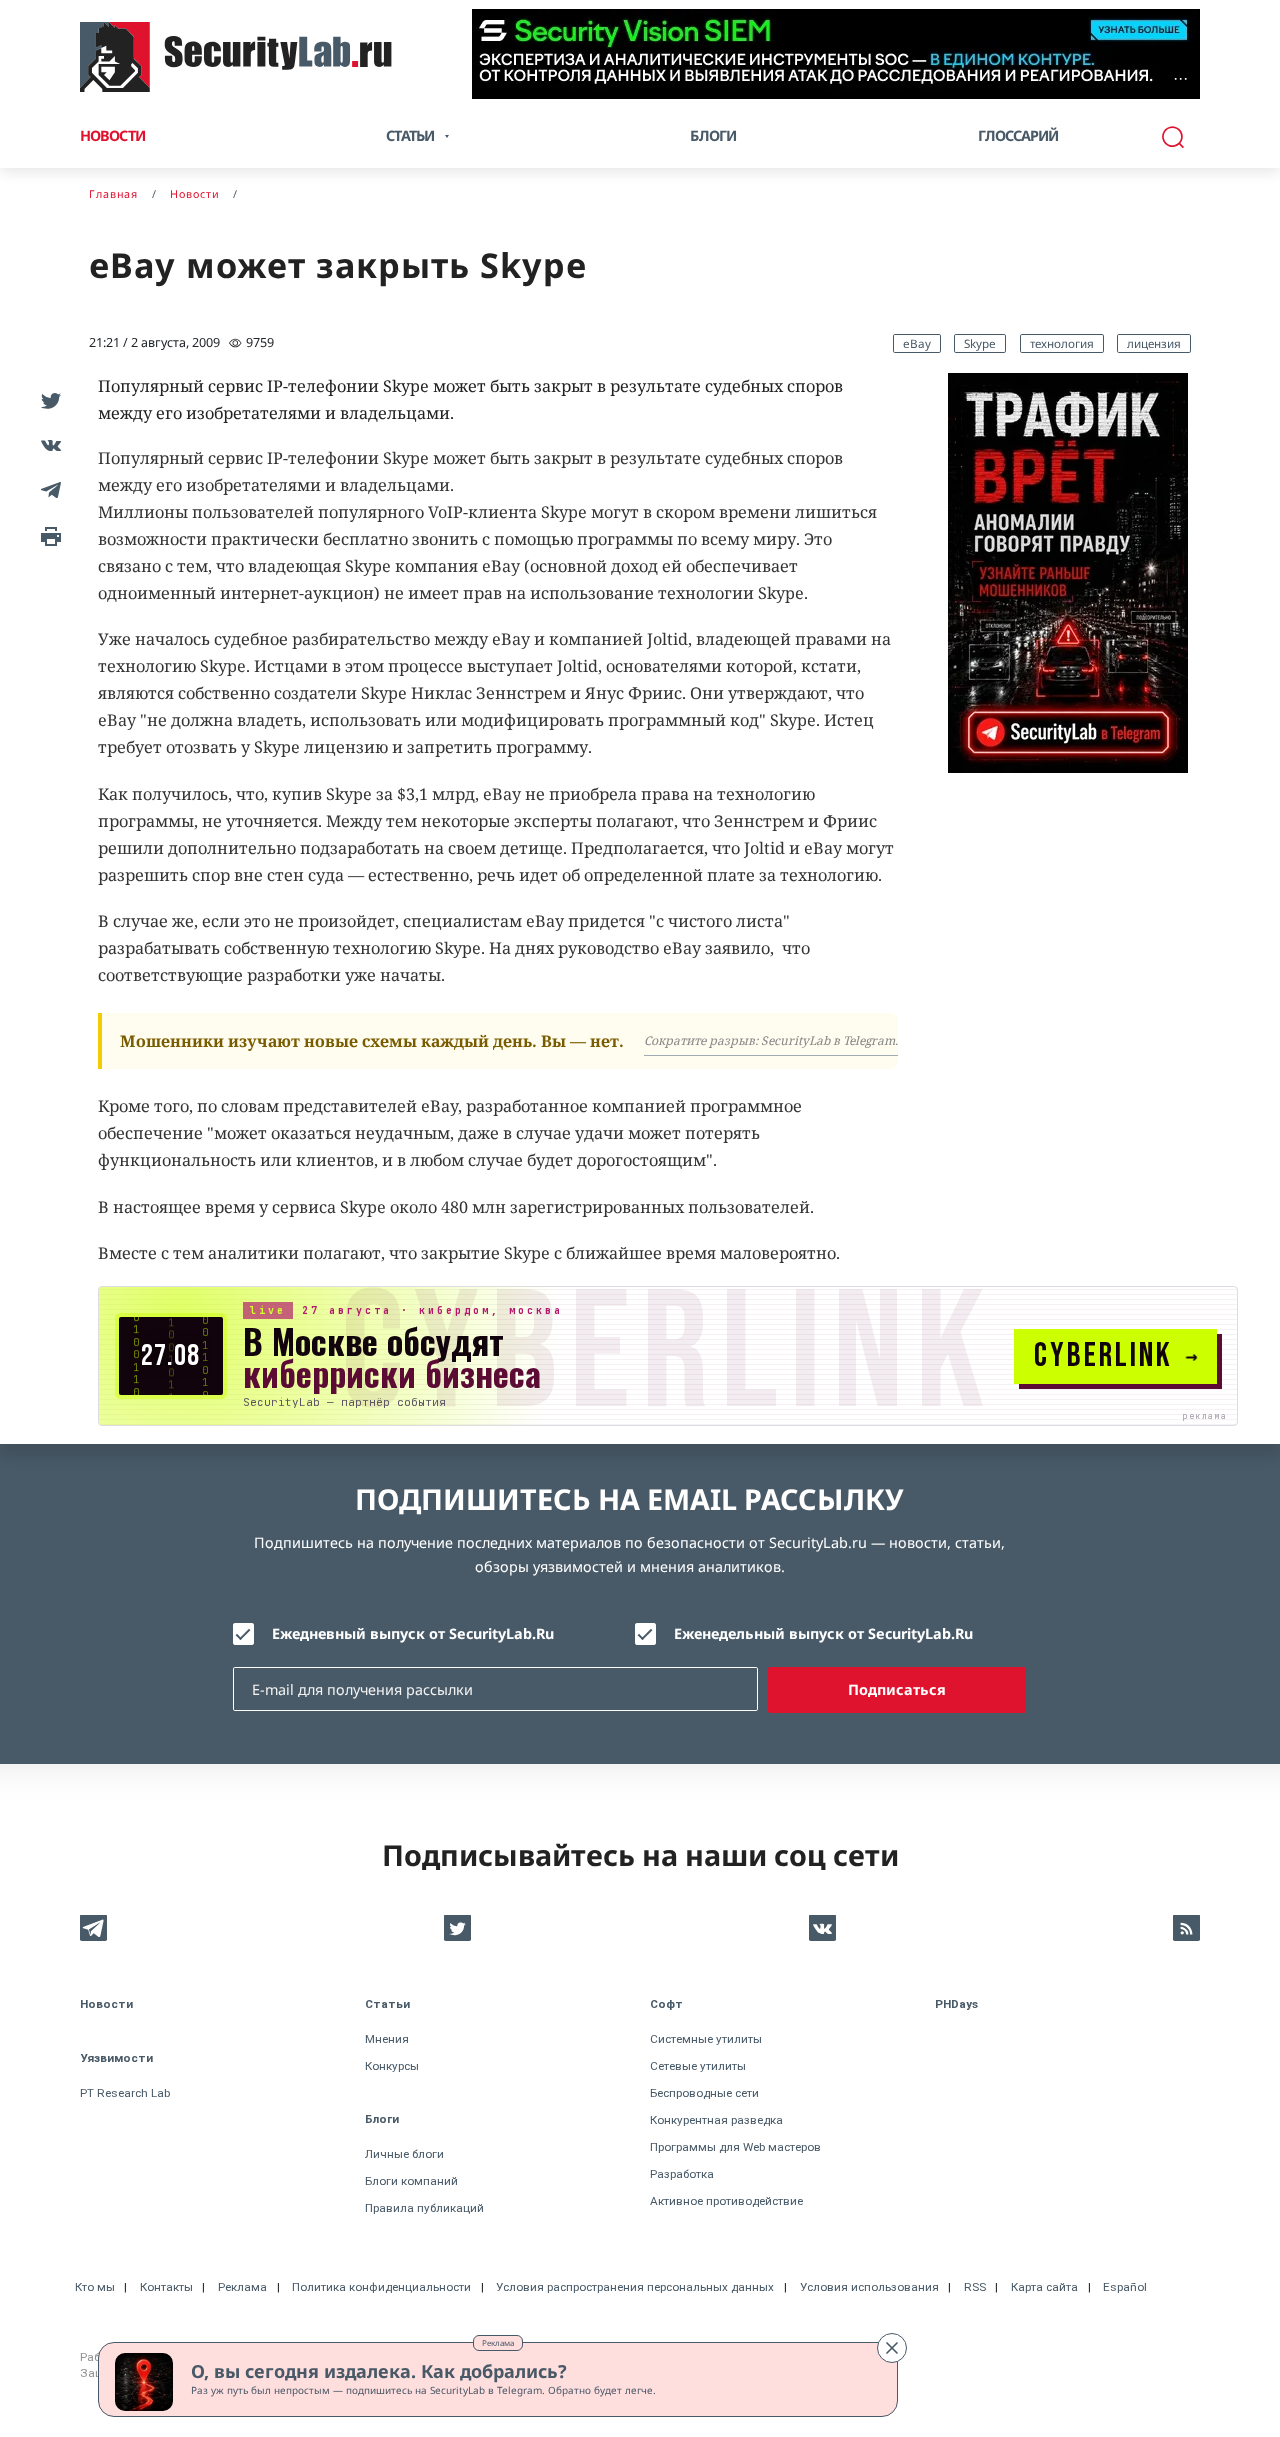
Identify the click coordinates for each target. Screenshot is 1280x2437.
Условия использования (869, 2287)
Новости (112, 135)
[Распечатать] (47, 534)
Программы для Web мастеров (735, 2147)
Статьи (387, 2004)
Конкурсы (392, 2066)
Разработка (682, 2174)
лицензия (1154, 343)
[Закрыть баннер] (892, 2348)
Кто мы (95, 2287)
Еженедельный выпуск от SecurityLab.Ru (823, 1633)
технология (1062, 343)
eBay (917, 343)
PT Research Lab (125, 2093)
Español (1125, 2287)
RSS (975, 2287)
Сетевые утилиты (698, 2066)
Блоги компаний (411, 2181)
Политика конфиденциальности (381, 2287)
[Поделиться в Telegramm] (47, 489)
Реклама (498, 2342)
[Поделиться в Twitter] (47, 399)
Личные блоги (404, 2154)
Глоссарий (1018, 135)
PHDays (956, 2004)
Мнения (387, 2039)
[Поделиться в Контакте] (47, 444)
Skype (980, 343)
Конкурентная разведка (716, 2120)
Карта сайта (1044, 2287)
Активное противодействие (726, 2201)
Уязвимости (116, 2058)
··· (1180, 78)
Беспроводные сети (704, 2093)
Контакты (166, 2287)
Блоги (713, 135)
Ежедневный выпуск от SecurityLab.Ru (413, 1633)
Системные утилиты (706, 2039)
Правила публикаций (424, 2208)
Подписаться (897, 1689)
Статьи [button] (410, 135)
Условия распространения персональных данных (635, 2287)
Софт (666, 2004)
